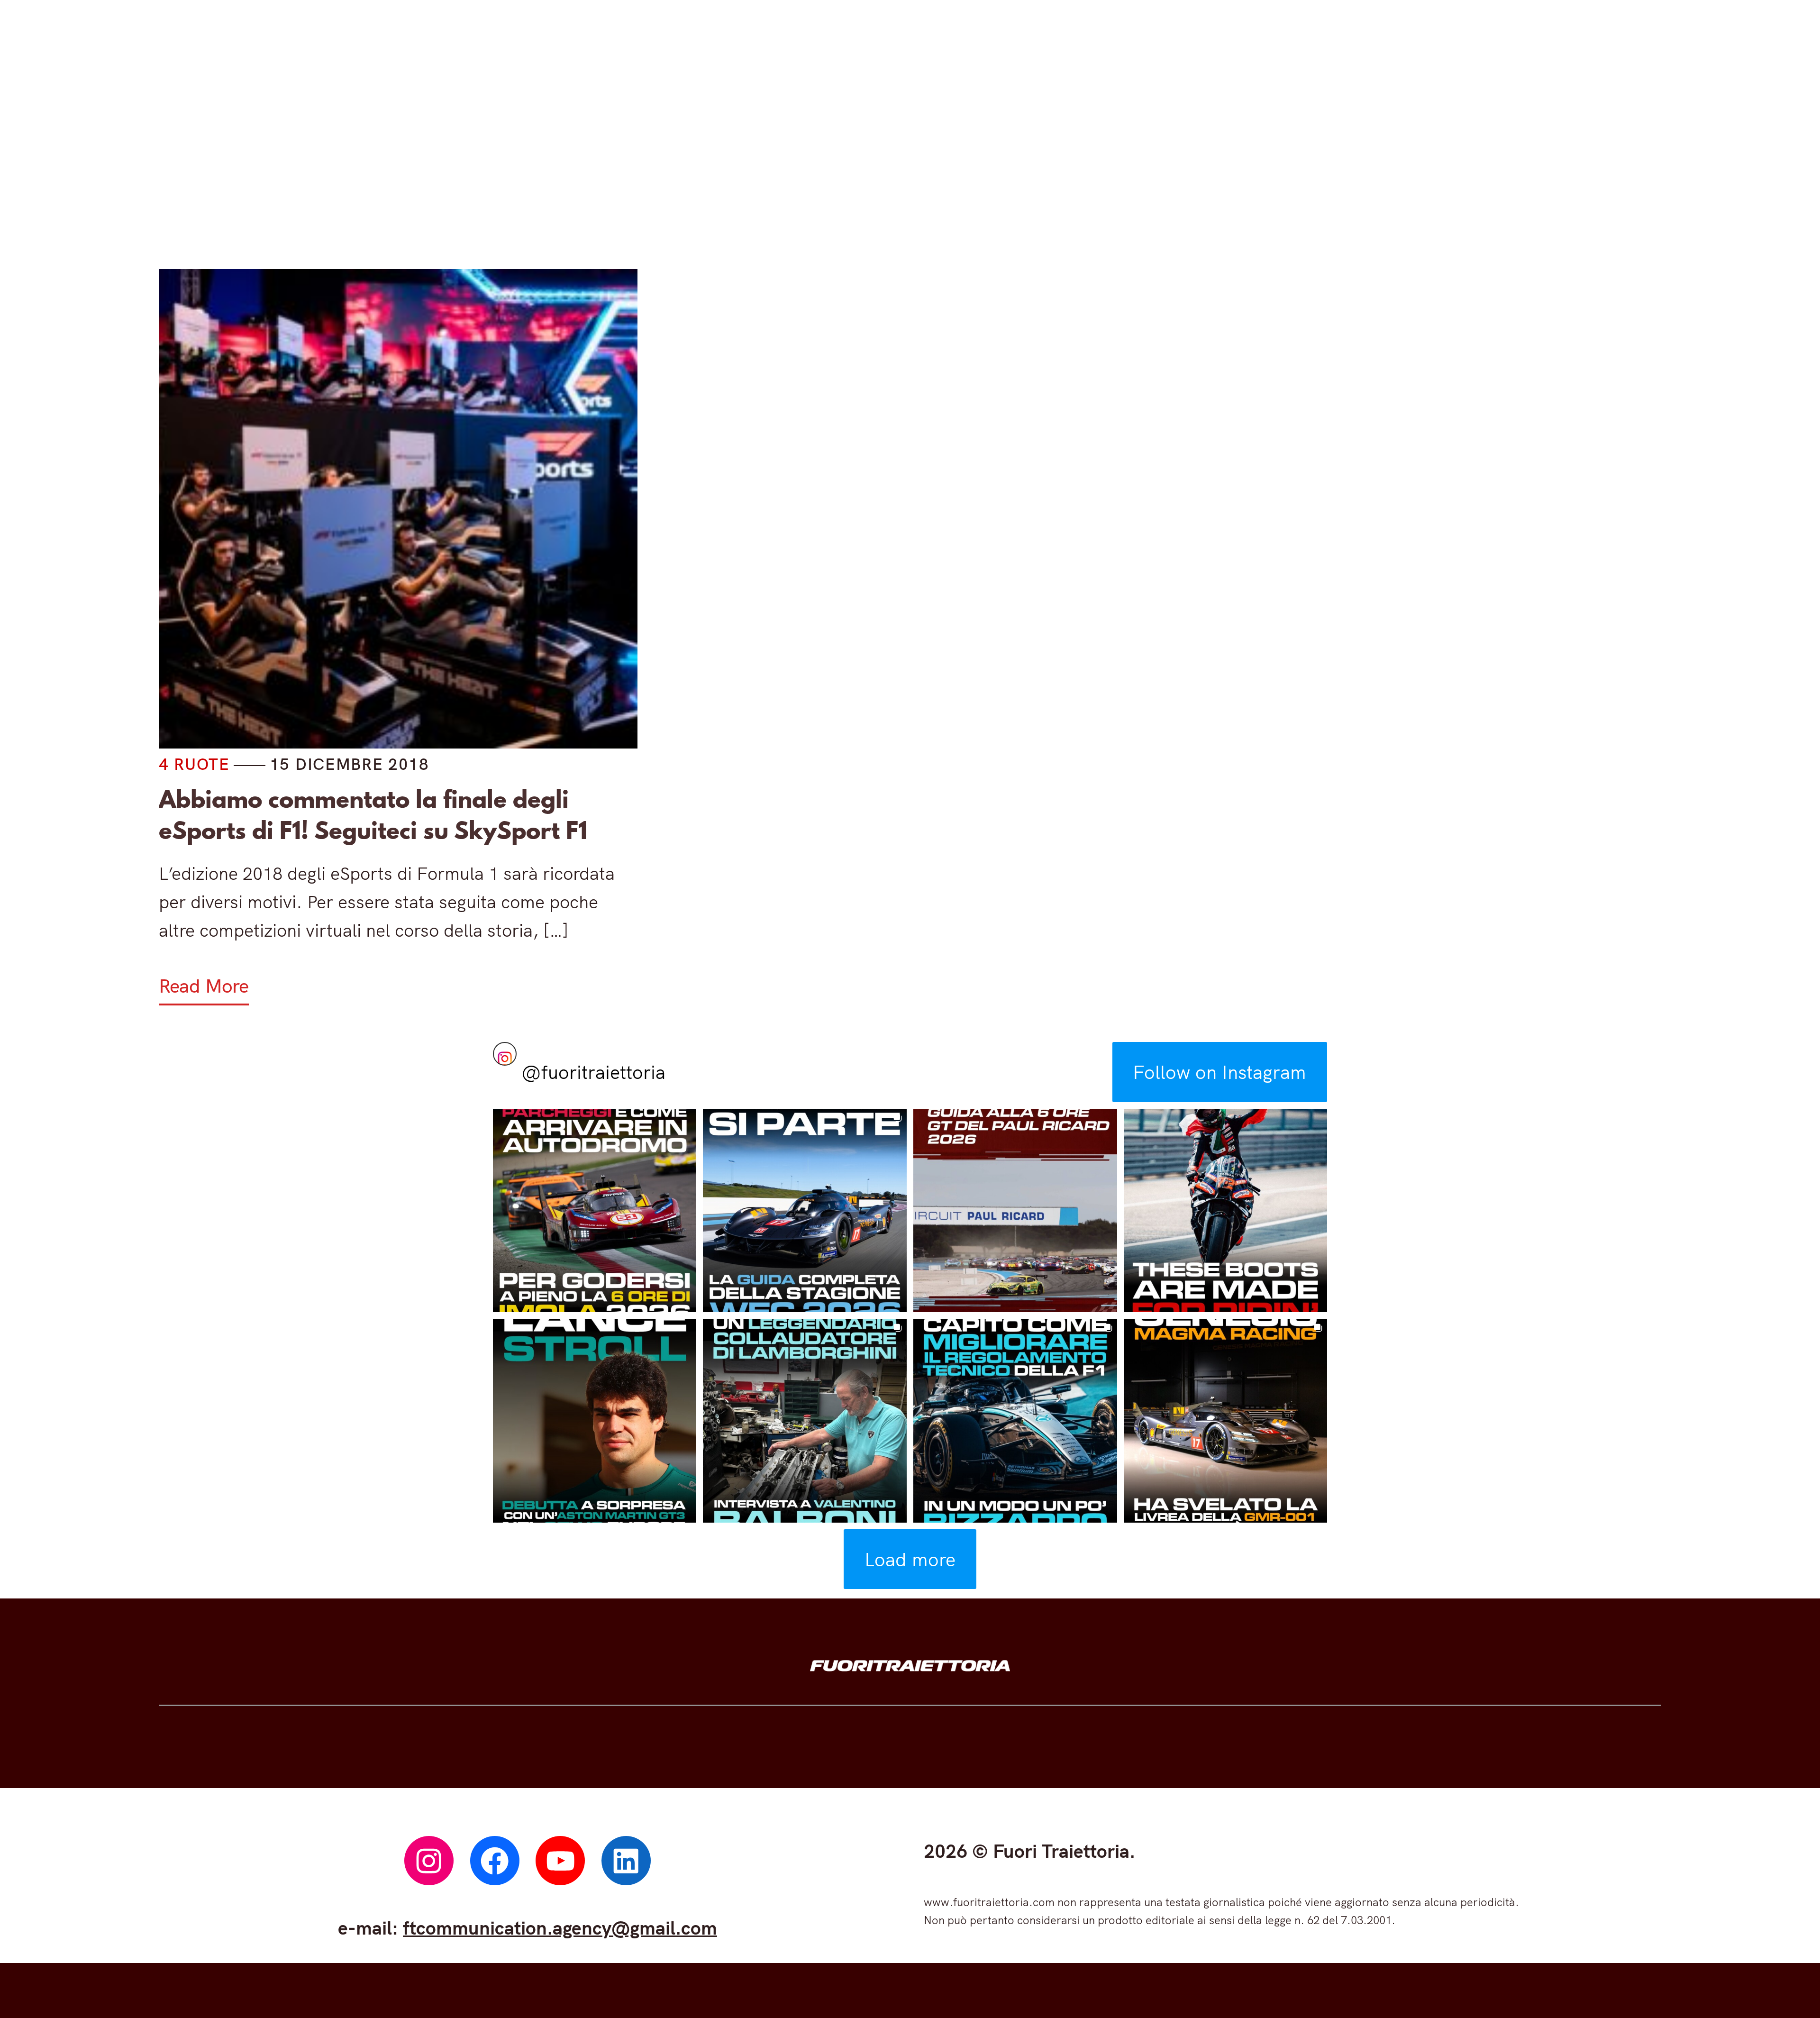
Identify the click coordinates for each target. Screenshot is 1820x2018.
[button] (595, 1211)
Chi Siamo (1247, 160)
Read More (204, 986)
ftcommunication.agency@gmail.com (560, 1927)
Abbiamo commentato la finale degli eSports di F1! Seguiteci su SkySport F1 (373, 815)
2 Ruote (787, 160)
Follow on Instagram (1219, 1072)
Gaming (915, 160)
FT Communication (1076, 160)
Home (556, 160)
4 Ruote (661, 160)
